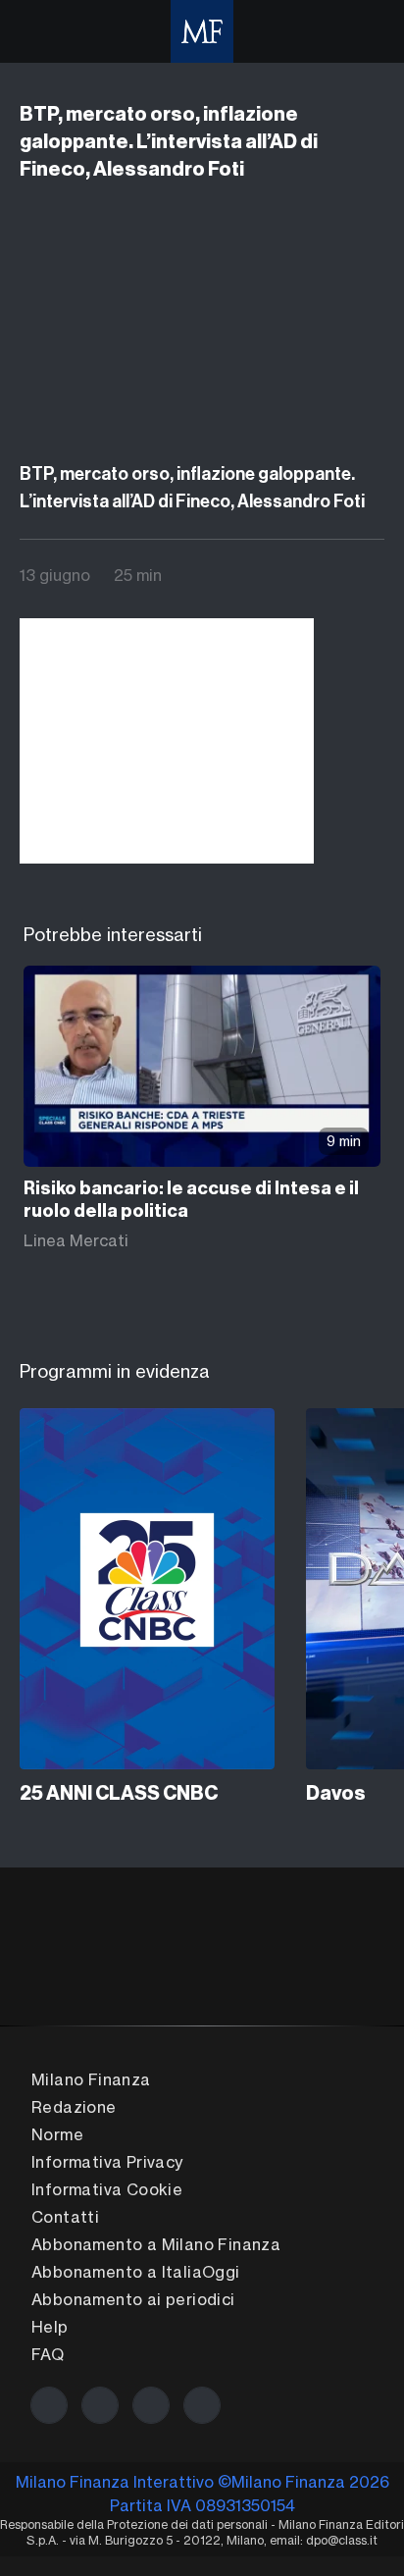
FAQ (48, 2354)
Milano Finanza (91, 2079)
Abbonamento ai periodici (133, 2299)
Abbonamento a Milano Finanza (156, 2244)
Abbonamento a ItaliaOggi (136, 2272)
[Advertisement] (167, 741)
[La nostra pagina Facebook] (49, 2405)
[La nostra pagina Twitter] (100, 2405)
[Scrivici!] (202, 2405)
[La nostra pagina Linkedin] (151, 2405)
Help (50, 2327)
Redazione (74, 2107)
